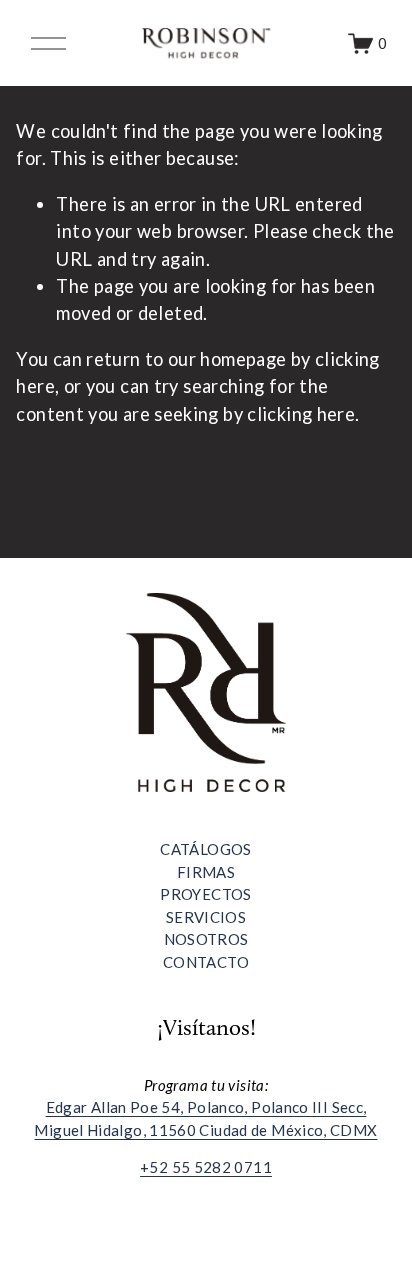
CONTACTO (206, 962)
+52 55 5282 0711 (206, 1167)
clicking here (301, 414)
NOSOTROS (206, 939)
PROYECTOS (205, 894)
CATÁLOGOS (205, 849)
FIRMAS (206, 872)
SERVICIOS (206, 917)
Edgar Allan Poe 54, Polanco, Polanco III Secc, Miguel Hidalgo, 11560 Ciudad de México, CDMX (205, 1118)
